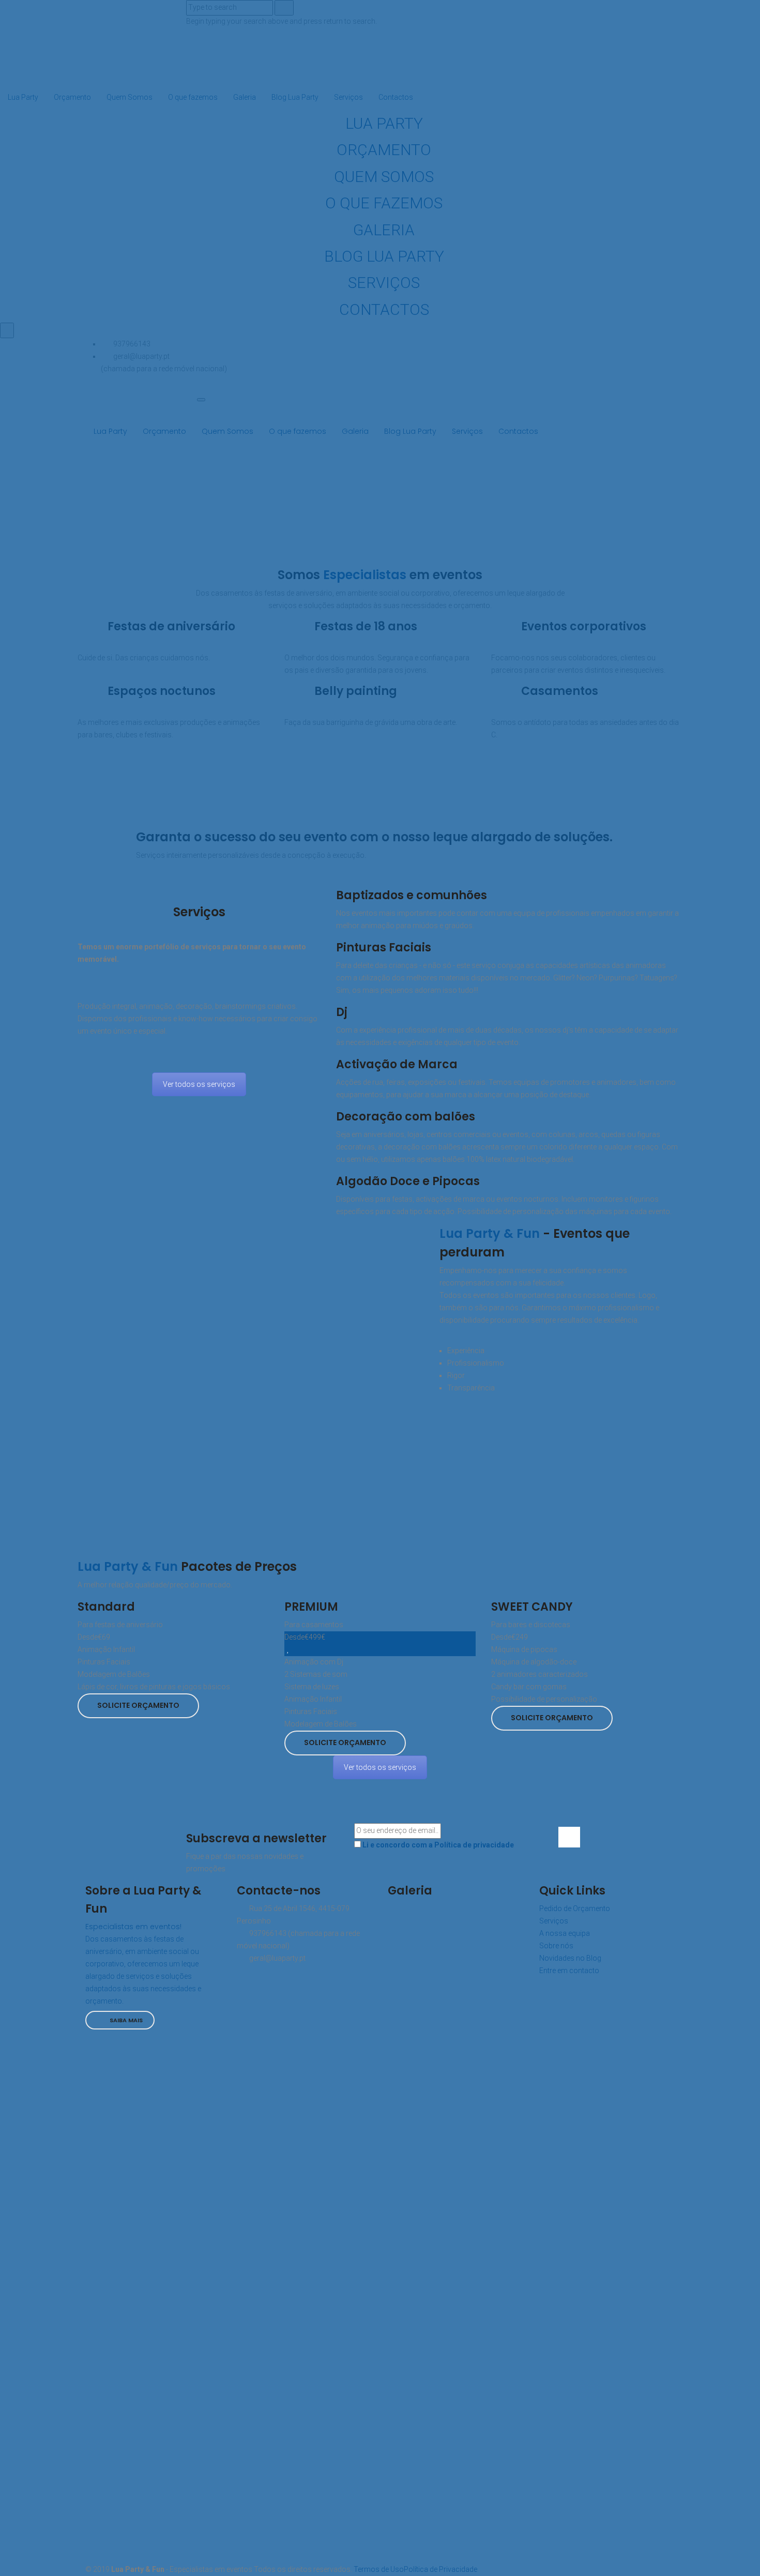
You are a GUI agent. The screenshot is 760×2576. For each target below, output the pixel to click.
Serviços (554, 1921)
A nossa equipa (565, 1933)
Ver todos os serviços (199, 1084)
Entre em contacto (569, 1971)
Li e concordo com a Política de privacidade (438, 1845)
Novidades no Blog (570, 1958)
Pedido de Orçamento (575, 1908)
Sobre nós (556, 1946)
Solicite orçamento (138, 1705)
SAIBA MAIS (125, 2020)
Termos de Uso (378, 2569)
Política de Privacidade (440, 2569)
